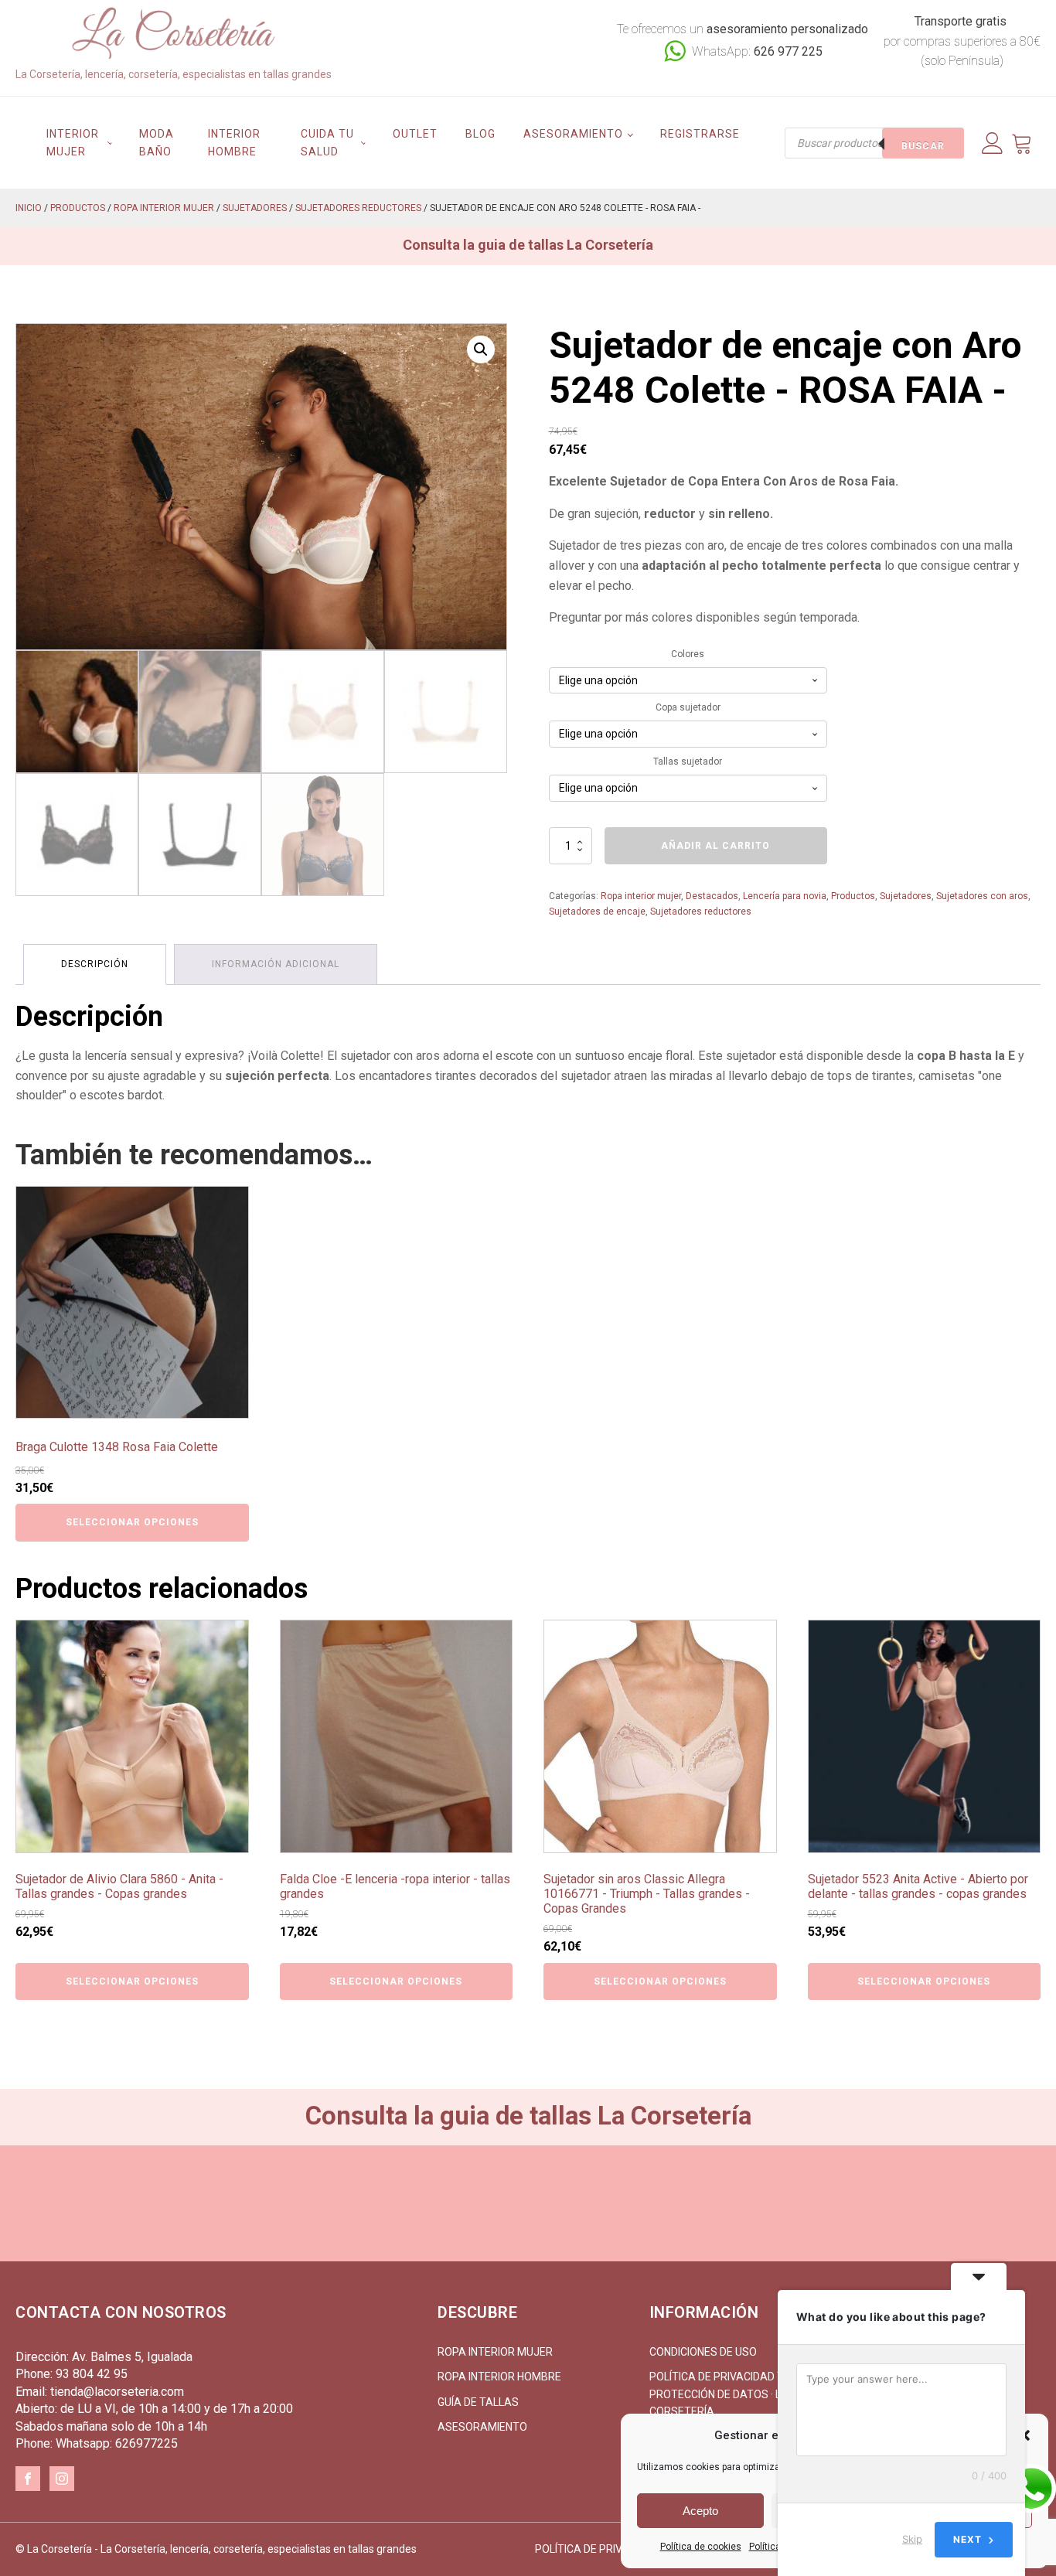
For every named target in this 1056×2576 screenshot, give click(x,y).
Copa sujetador (688, 707)
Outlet (415, 134)
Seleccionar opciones (132, 1522)
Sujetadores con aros (982, 896)
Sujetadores (255, 208)
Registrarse (700, 134)
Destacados (712, 896)
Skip (912, 2539)
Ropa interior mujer (164, 208)
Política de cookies (701, 2547)
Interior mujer (73, 142)
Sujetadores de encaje (597, 911)
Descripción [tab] (95, 964)
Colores (688, 654)
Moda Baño (157, 142)
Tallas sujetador (688, 762)
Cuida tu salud (327, 142)
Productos (78, 208)
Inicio (29, 208)
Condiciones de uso (703, 2352)
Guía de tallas (478, 2402)
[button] (481, 349)
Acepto (700, 2511)
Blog (480, 134)
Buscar (923, 146)
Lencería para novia (785, 896)
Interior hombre (234, 142)
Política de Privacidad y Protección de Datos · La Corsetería (719, 2394)
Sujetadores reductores (358, 208)
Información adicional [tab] (276, 964)
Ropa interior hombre (499, 2377)
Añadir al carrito (715, 846)
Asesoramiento (573, 134)
